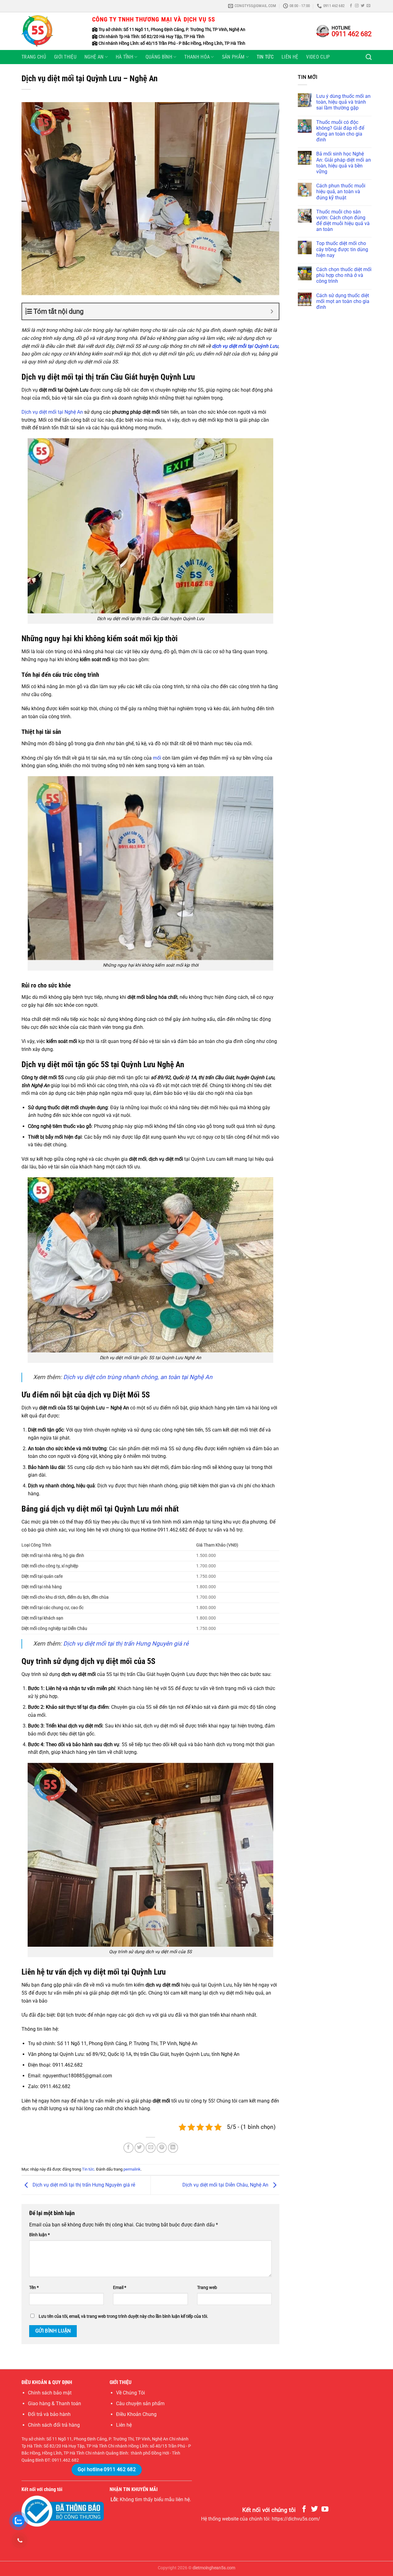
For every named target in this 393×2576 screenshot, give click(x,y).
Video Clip (318, 57)
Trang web (207, 2288)
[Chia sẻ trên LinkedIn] (173, 2148)
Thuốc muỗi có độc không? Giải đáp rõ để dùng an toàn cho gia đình (340, 131)
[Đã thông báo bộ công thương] (63, 2511)
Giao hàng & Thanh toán (54, 2403)
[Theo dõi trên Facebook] (351, 6)
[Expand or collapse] (272, 311)
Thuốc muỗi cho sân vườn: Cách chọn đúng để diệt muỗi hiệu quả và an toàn (343, 221)
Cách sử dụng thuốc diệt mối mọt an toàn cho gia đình (343, 301)
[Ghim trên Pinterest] (162, 2148)
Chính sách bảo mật (50, 2393)
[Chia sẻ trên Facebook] (128, 2148)
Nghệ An (94, 57)
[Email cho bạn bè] (151, 2148)
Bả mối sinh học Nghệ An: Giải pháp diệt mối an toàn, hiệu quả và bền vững (344, 163)
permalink (132, 2169)
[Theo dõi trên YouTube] (325, 2509)
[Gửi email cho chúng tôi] (368, 6)
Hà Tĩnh (125, 57)
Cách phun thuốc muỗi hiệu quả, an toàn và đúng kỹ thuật (341, 192)
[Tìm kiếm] (369, 57)
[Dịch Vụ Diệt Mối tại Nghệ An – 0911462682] (52, 31)
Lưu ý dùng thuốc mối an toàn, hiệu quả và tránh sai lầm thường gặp (343, 102)
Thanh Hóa (197, 57)
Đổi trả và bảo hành (49, 2414)
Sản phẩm (233, 57)
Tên (34, 2288)
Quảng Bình (159, 57)
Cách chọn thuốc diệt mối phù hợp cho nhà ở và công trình (344, 275)
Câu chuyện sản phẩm (140, 2403)
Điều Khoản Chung (136, 2414)
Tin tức (265, 57)
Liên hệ (290, 57)
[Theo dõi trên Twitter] (363, 6)
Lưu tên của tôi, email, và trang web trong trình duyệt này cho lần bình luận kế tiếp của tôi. (123, 2316)
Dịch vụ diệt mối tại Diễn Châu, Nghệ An (226, 2185)
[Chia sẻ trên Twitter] (140, 2148)
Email (120, 2288)
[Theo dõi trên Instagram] (357, 6)
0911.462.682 (65, 2460)
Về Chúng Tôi (130, 2393)
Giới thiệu (65, 57)
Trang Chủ (34, 57)
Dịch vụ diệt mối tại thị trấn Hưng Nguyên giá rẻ (83, 2185)
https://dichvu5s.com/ (296, 2519)
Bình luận (39, 2235)
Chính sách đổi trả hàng (54, 2425)
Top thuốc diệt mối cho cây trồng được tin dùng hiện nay (342, 249)
